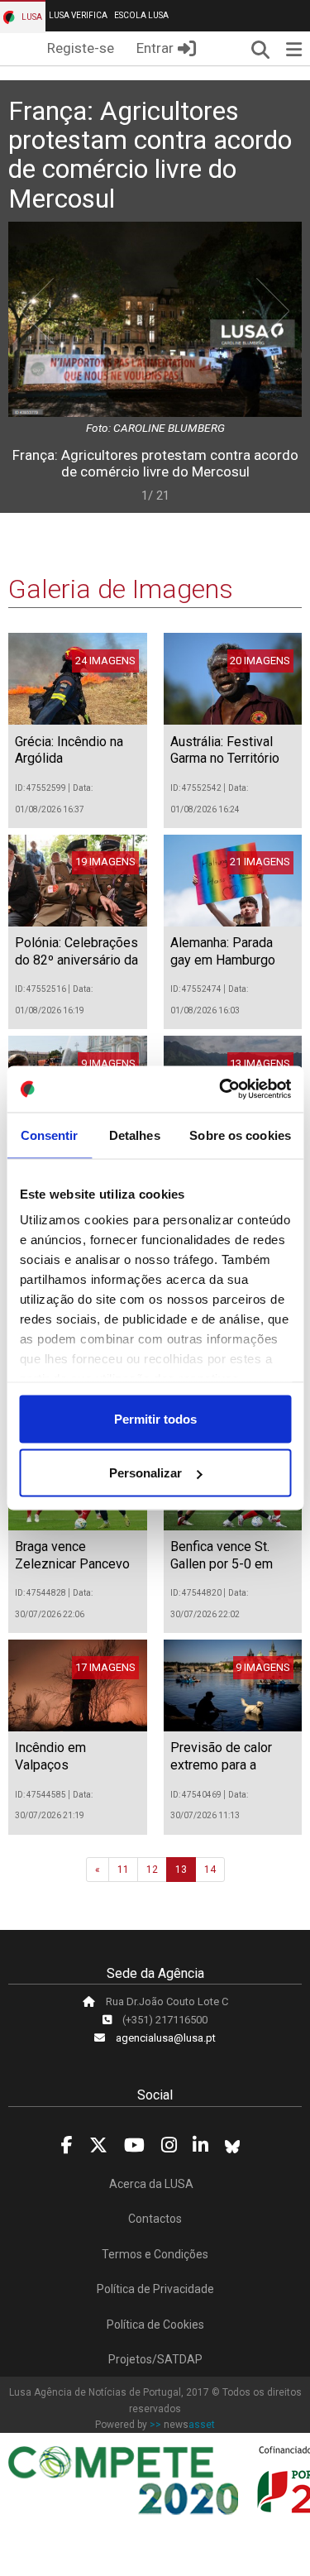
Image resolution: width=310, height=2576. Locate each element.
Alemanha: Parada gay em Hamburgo (223, 951)
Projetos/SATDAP (155, 2359)
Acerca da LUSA (151, 2184)
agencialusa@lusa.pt (166, 2038)
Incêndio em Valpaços (50, 1756)
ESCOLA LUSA (141, 15)
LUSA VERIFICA (78, 15)
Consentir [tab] (50, 1135)
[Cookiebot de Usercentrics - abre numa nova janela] (221, 1089)
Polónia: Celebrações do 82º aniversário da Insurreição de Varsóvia (76, 968)
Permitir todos (155, 1418)
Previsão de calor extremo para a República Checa (221, 1765)
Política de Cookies (155, 2325)
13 (181, 1870)
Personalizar (145, 1473)
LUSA (31, 17)
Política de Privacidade (155, 2289)
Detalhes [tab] (135, 1135)
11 (123, 1870)
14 (210, 1870)
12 (152, 1870)
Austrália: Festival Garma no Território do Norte (225, 759)
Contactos (155, 2219)
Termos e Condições (155, 2254)
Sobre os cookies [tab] (240, 1135)
